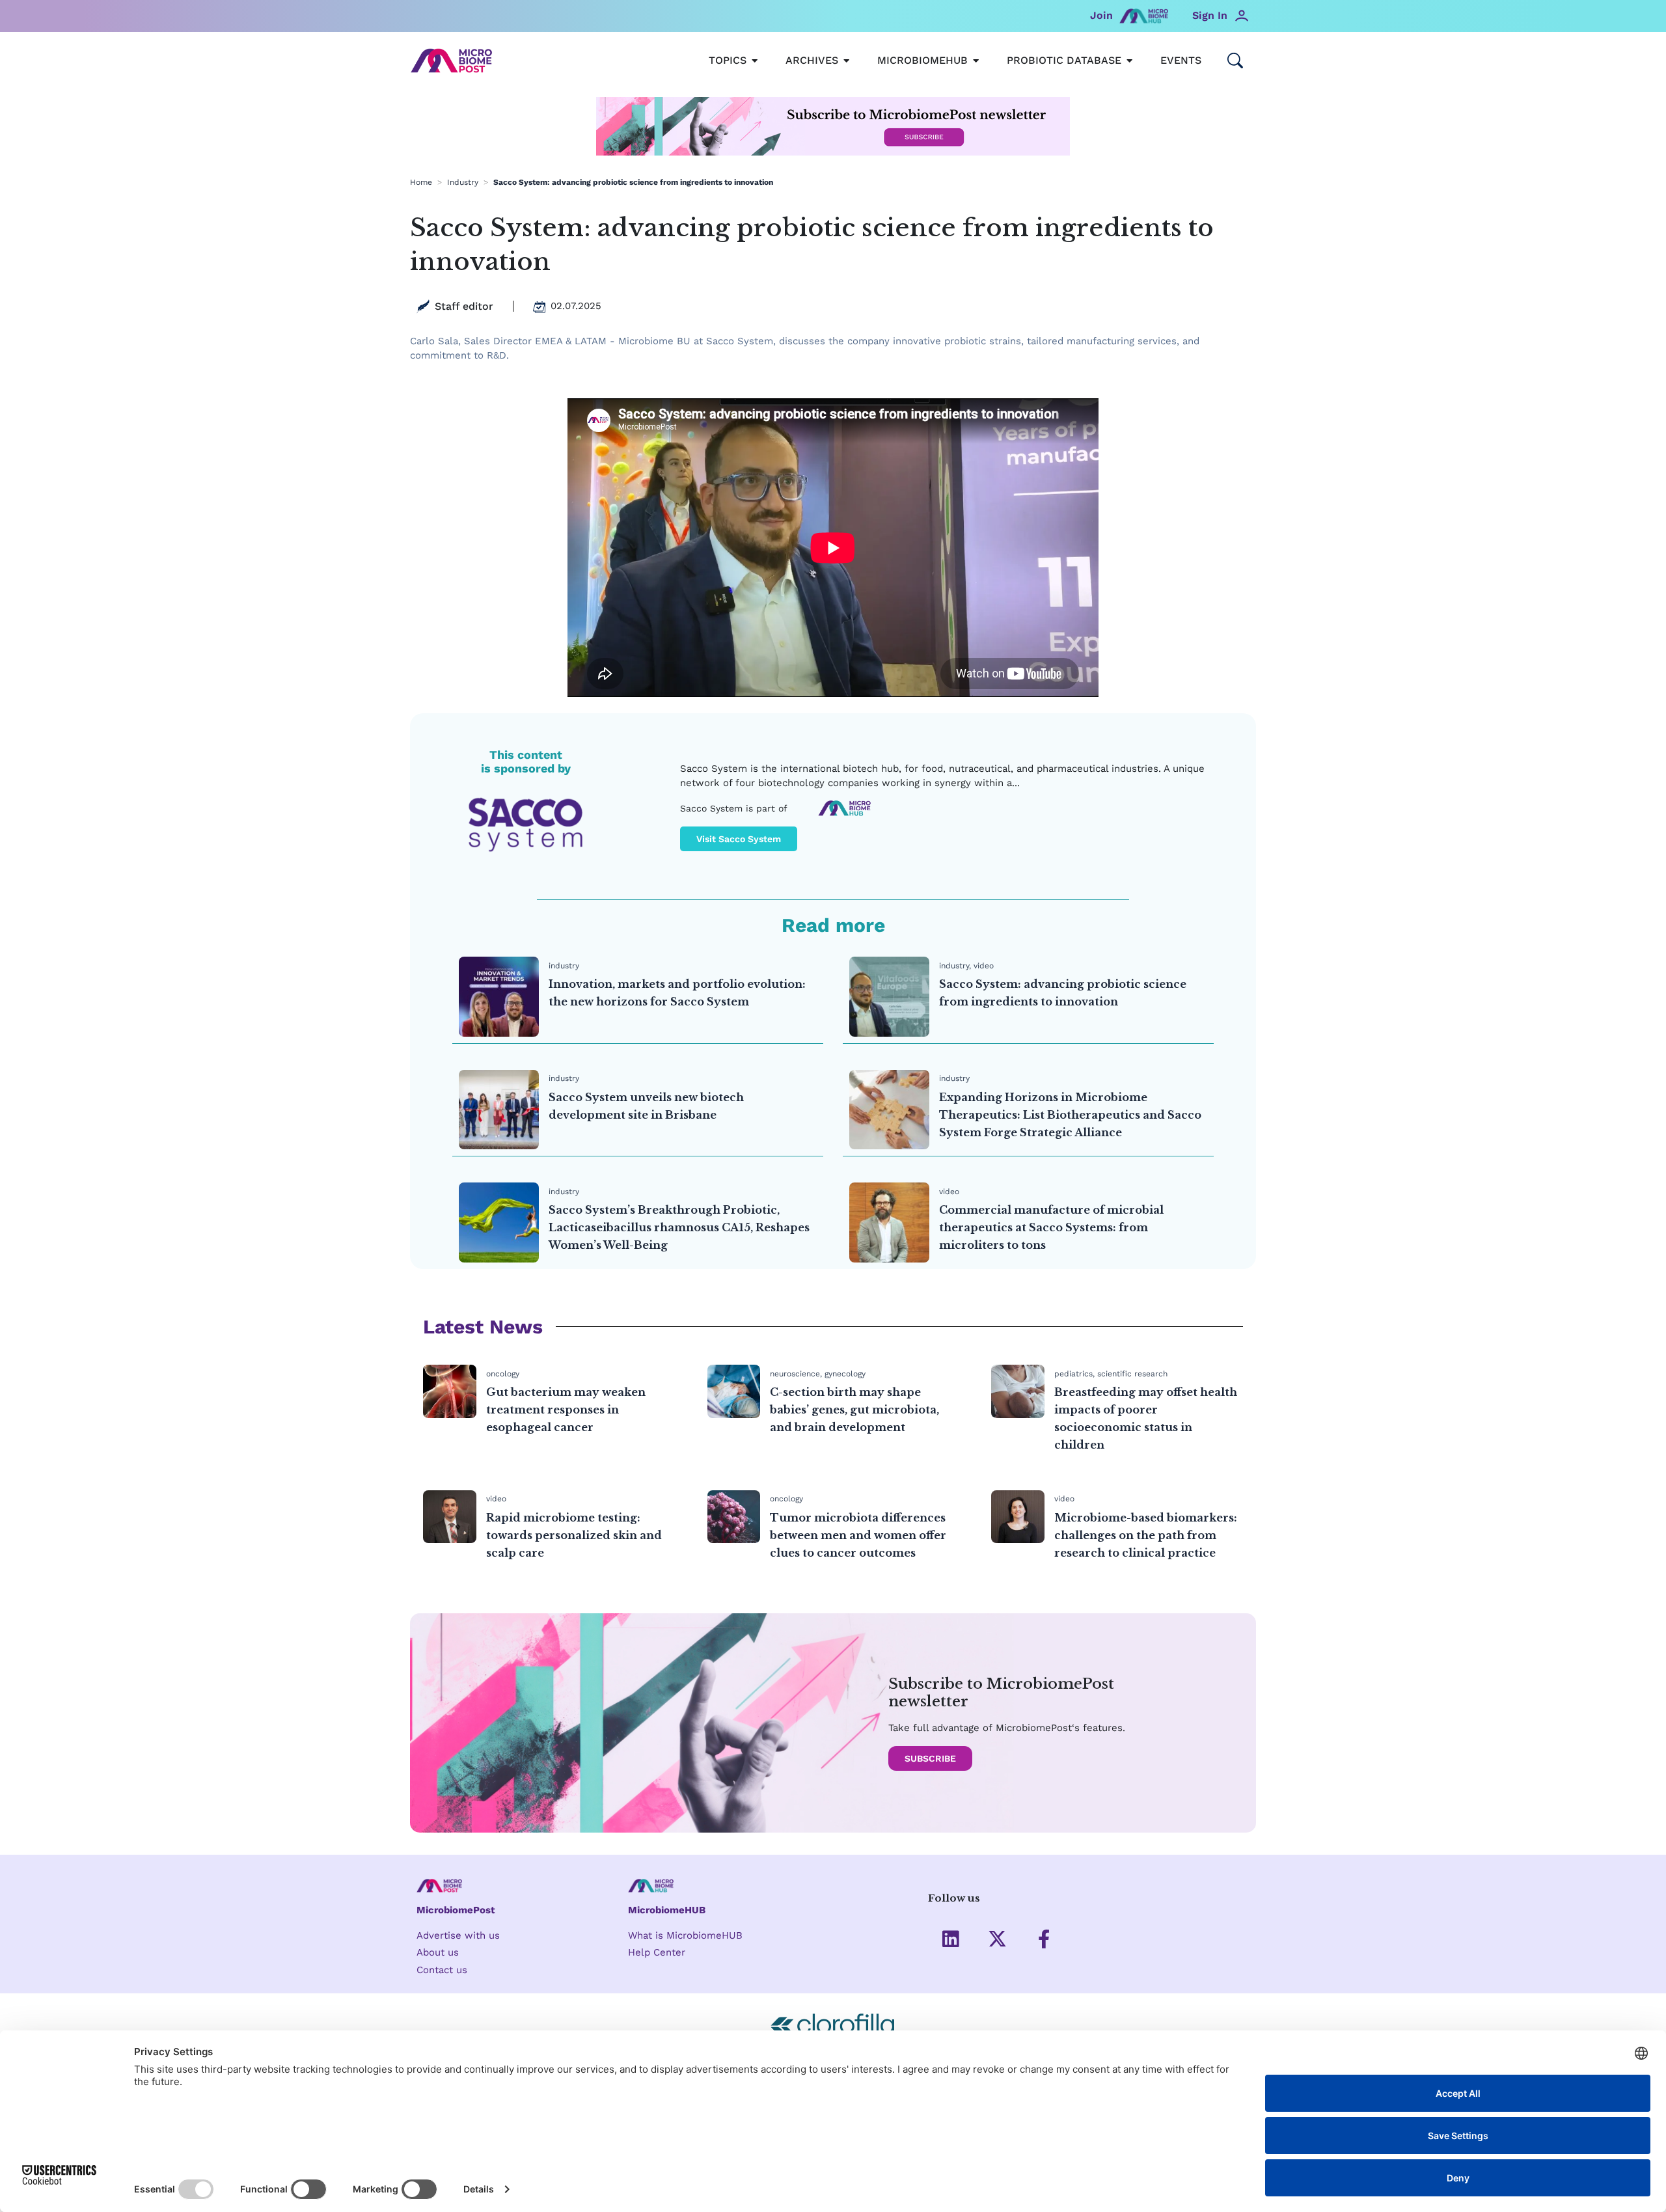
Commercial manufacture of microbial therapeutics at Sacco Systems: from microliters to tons (1051, 1227)
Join (1101, 15)
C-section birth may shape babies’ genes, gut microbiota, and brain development (854, 1410)
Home (421, 182)
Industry (463, 182)
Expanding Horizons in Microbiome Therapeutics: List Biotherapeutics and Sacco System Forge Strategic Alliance (1070, 1115)
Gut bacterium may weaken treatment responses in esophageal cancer (566, 1410)
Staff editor (464, 306)
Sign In (1210, 15)
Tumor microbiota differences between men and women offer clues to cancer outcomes (858, 1535)
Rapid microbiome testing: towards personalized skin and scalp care (574, 1535)
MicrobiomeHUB (667, 1910)
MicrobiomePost (456, 1910)
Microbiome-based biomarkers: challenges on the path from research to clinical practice (1146, 1535)
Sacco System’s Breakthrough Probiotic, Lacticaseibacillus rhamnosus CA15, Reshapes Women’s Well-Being (679, 1227)
